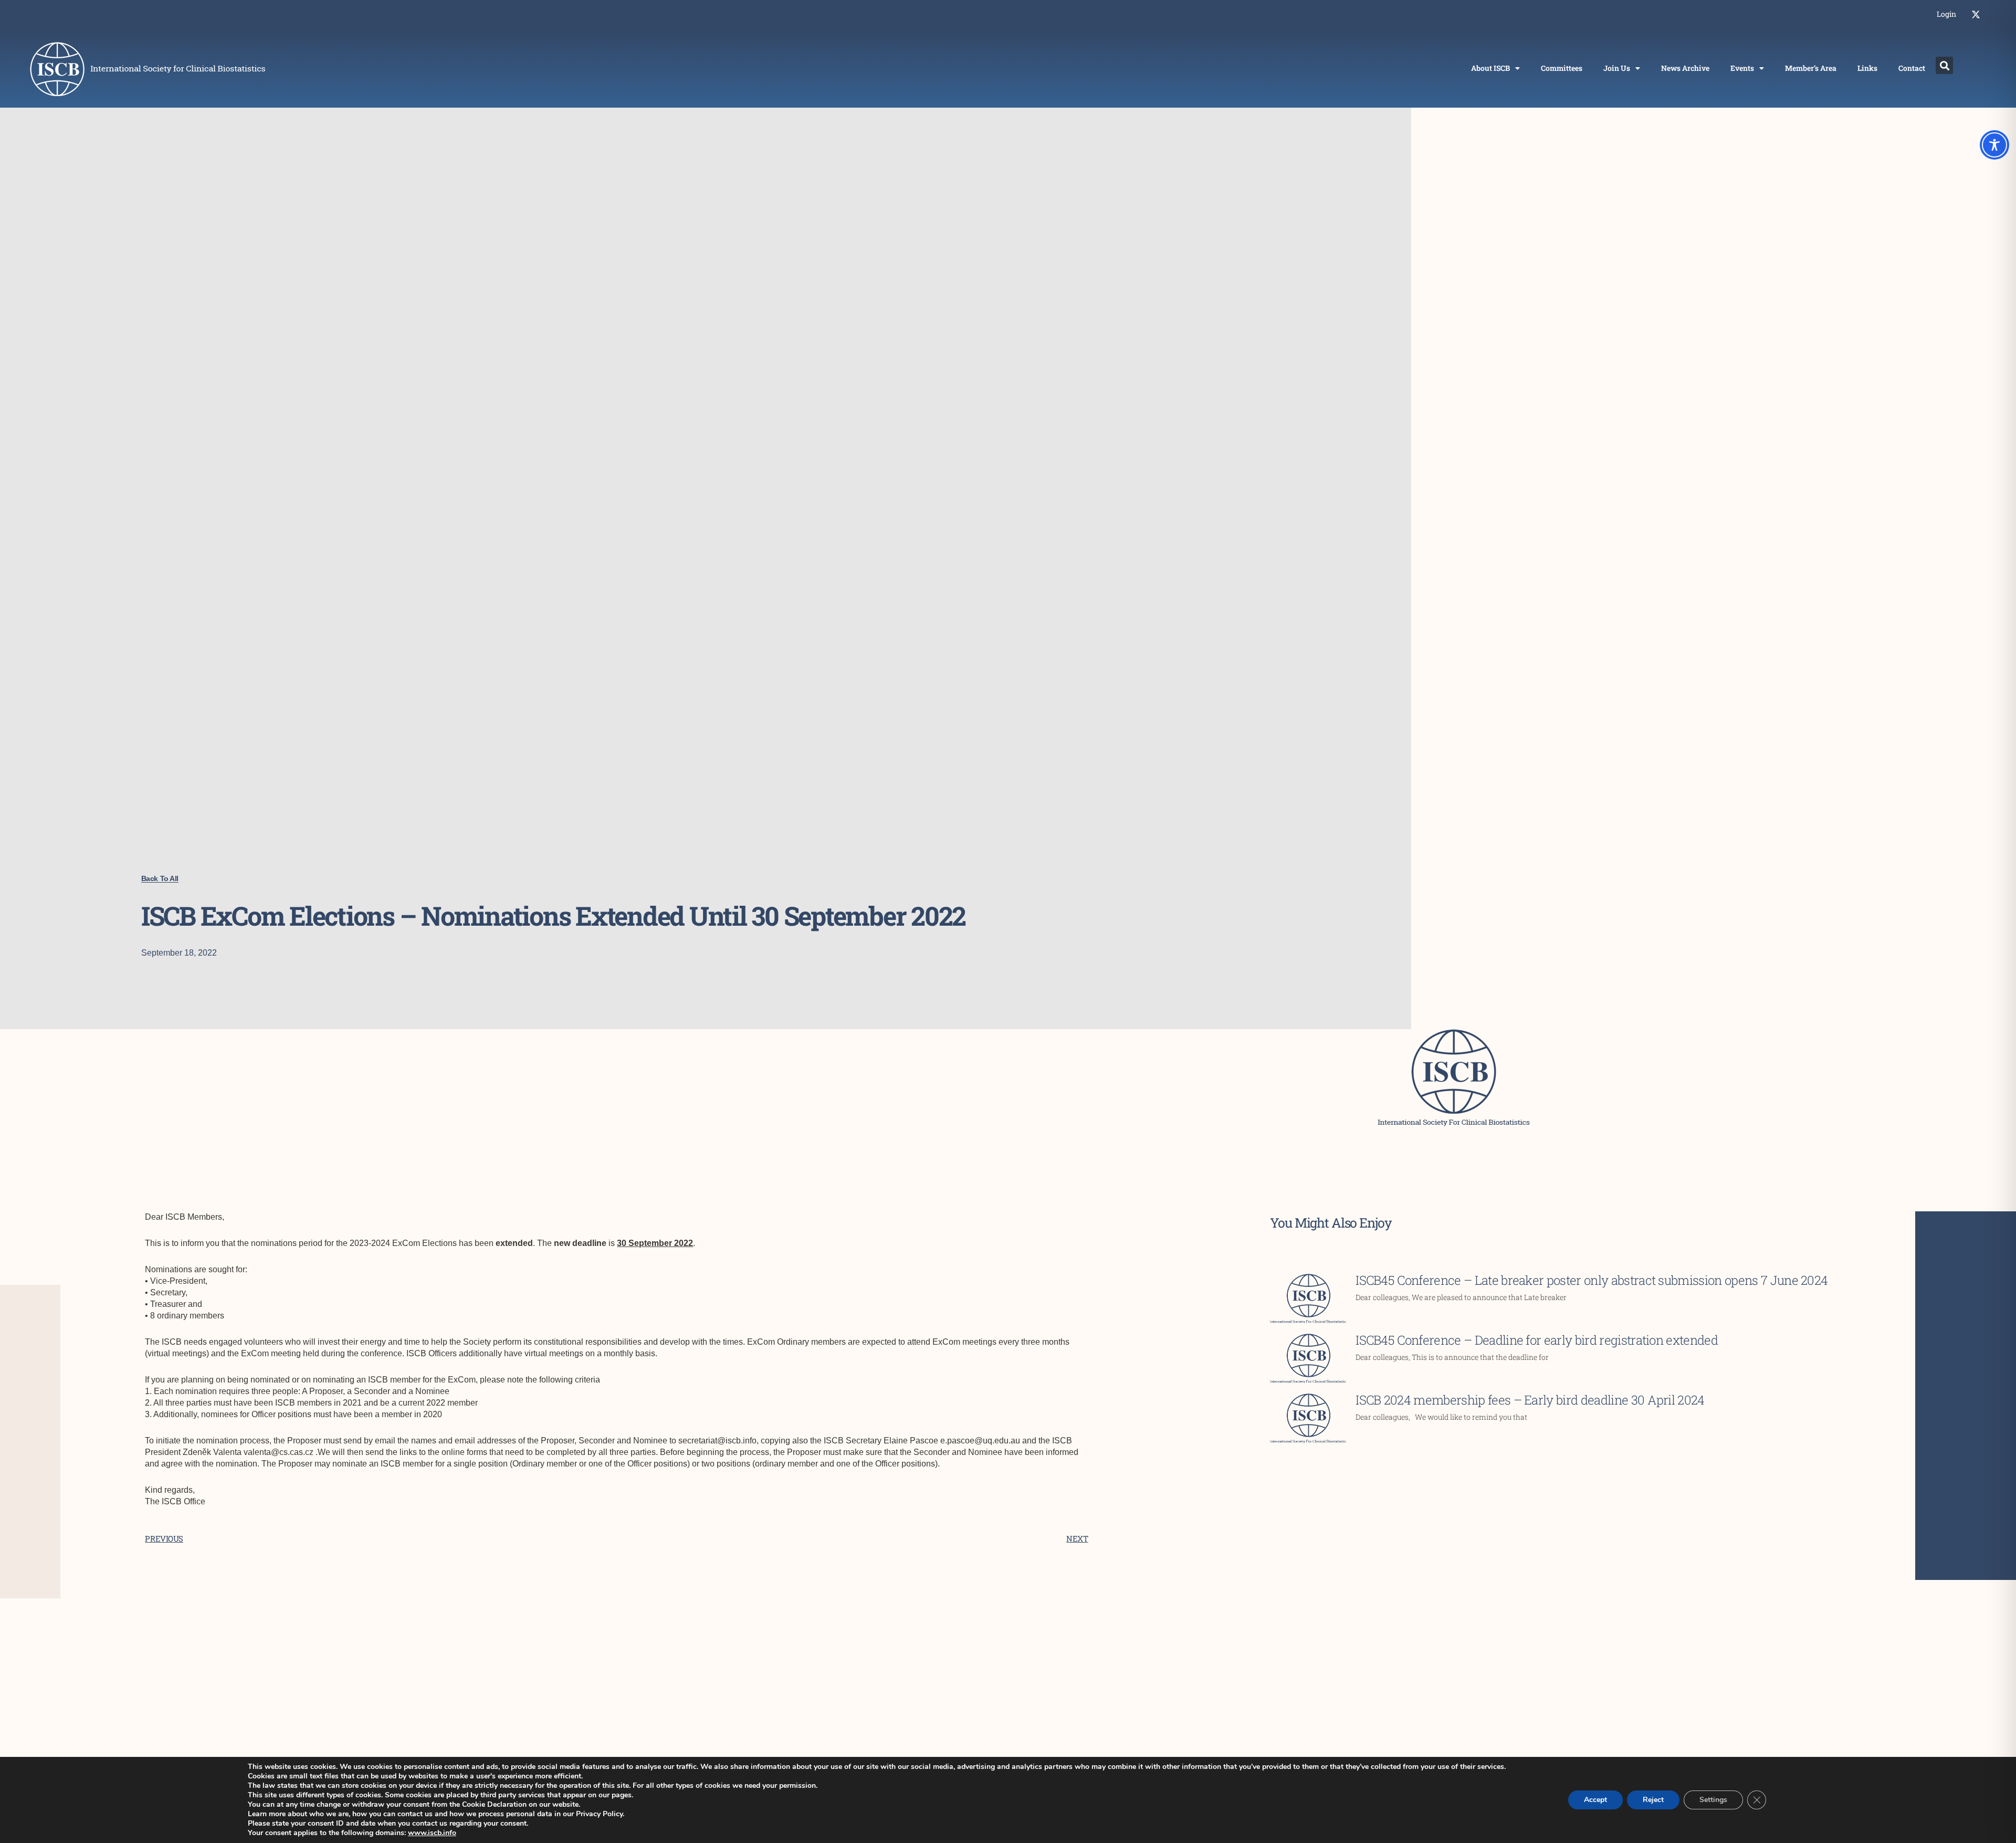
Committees (1562, 68)
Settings (1713, 1800)
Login (1946, 14)
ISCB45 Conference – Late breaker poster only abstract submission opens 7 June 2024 (1592, 1280)
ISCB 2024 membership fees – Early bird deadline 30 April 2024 (1530, 1400)
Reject (1653, 1800)
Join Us (1617, 68)
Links (1867, 68)
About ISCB (1490, 68)
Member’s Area (1811, 68)
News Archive (1685, 68)
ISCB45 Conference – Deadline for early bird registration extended (1537, 1340)
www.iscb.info (432, 1833)
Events (1742, 68)
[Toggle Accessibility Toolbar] (1994, 145)
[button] (1944, 65)
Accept (1595, 1800)
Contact (1912, 68)
